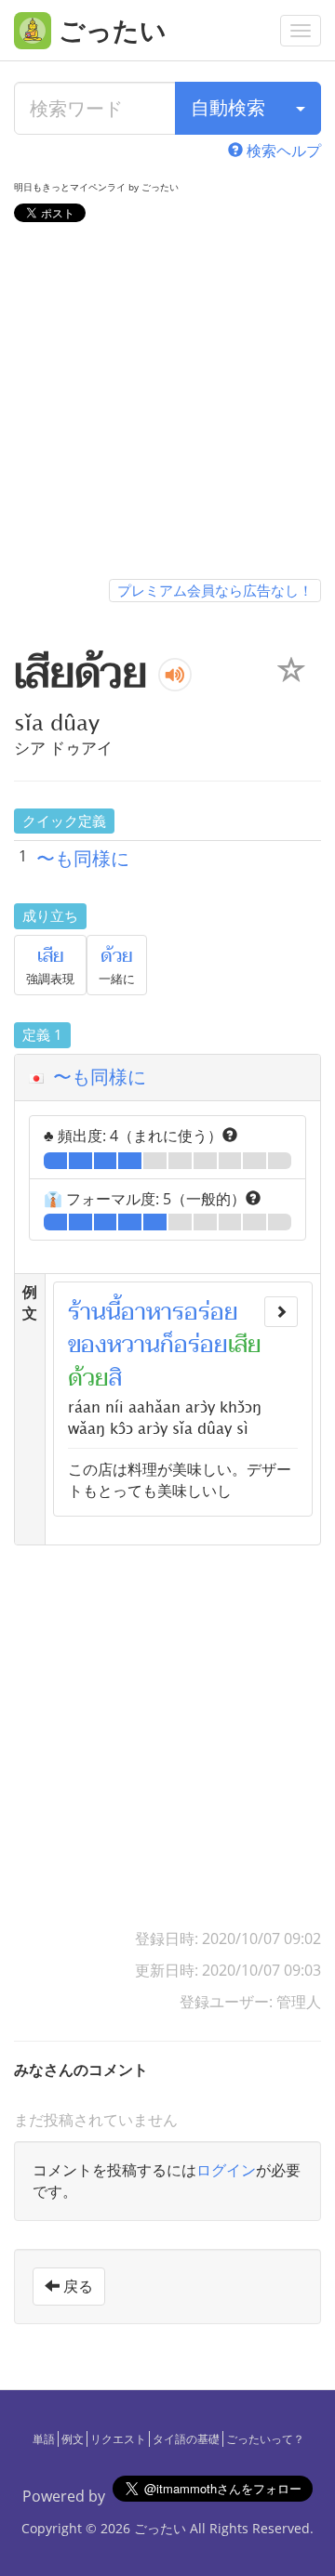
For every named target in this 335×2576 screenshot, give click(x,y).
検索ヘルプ (282, 151)
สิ (115, 1378)
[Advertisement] (167, 404)
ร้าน (87, 1312)
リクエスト (118, 2439)
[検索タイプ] (301, 108)
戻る (76, 2286)
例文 (73, 2439)
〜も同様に (83, 858)
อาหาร (153, 1312)
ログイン (226, 2170)
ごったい (160, 2528)
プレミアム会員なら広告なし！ (215, 590)
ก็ (167, 1345)
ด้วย (117, 956)
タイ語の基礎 (186, 2439)
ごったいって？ (265, 2439)
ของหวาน (114, 1345)
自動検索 (228, 107)
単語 (44, 2439)
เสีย (51, 956)
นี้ (114, 1312)
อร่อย (211, 1312)
